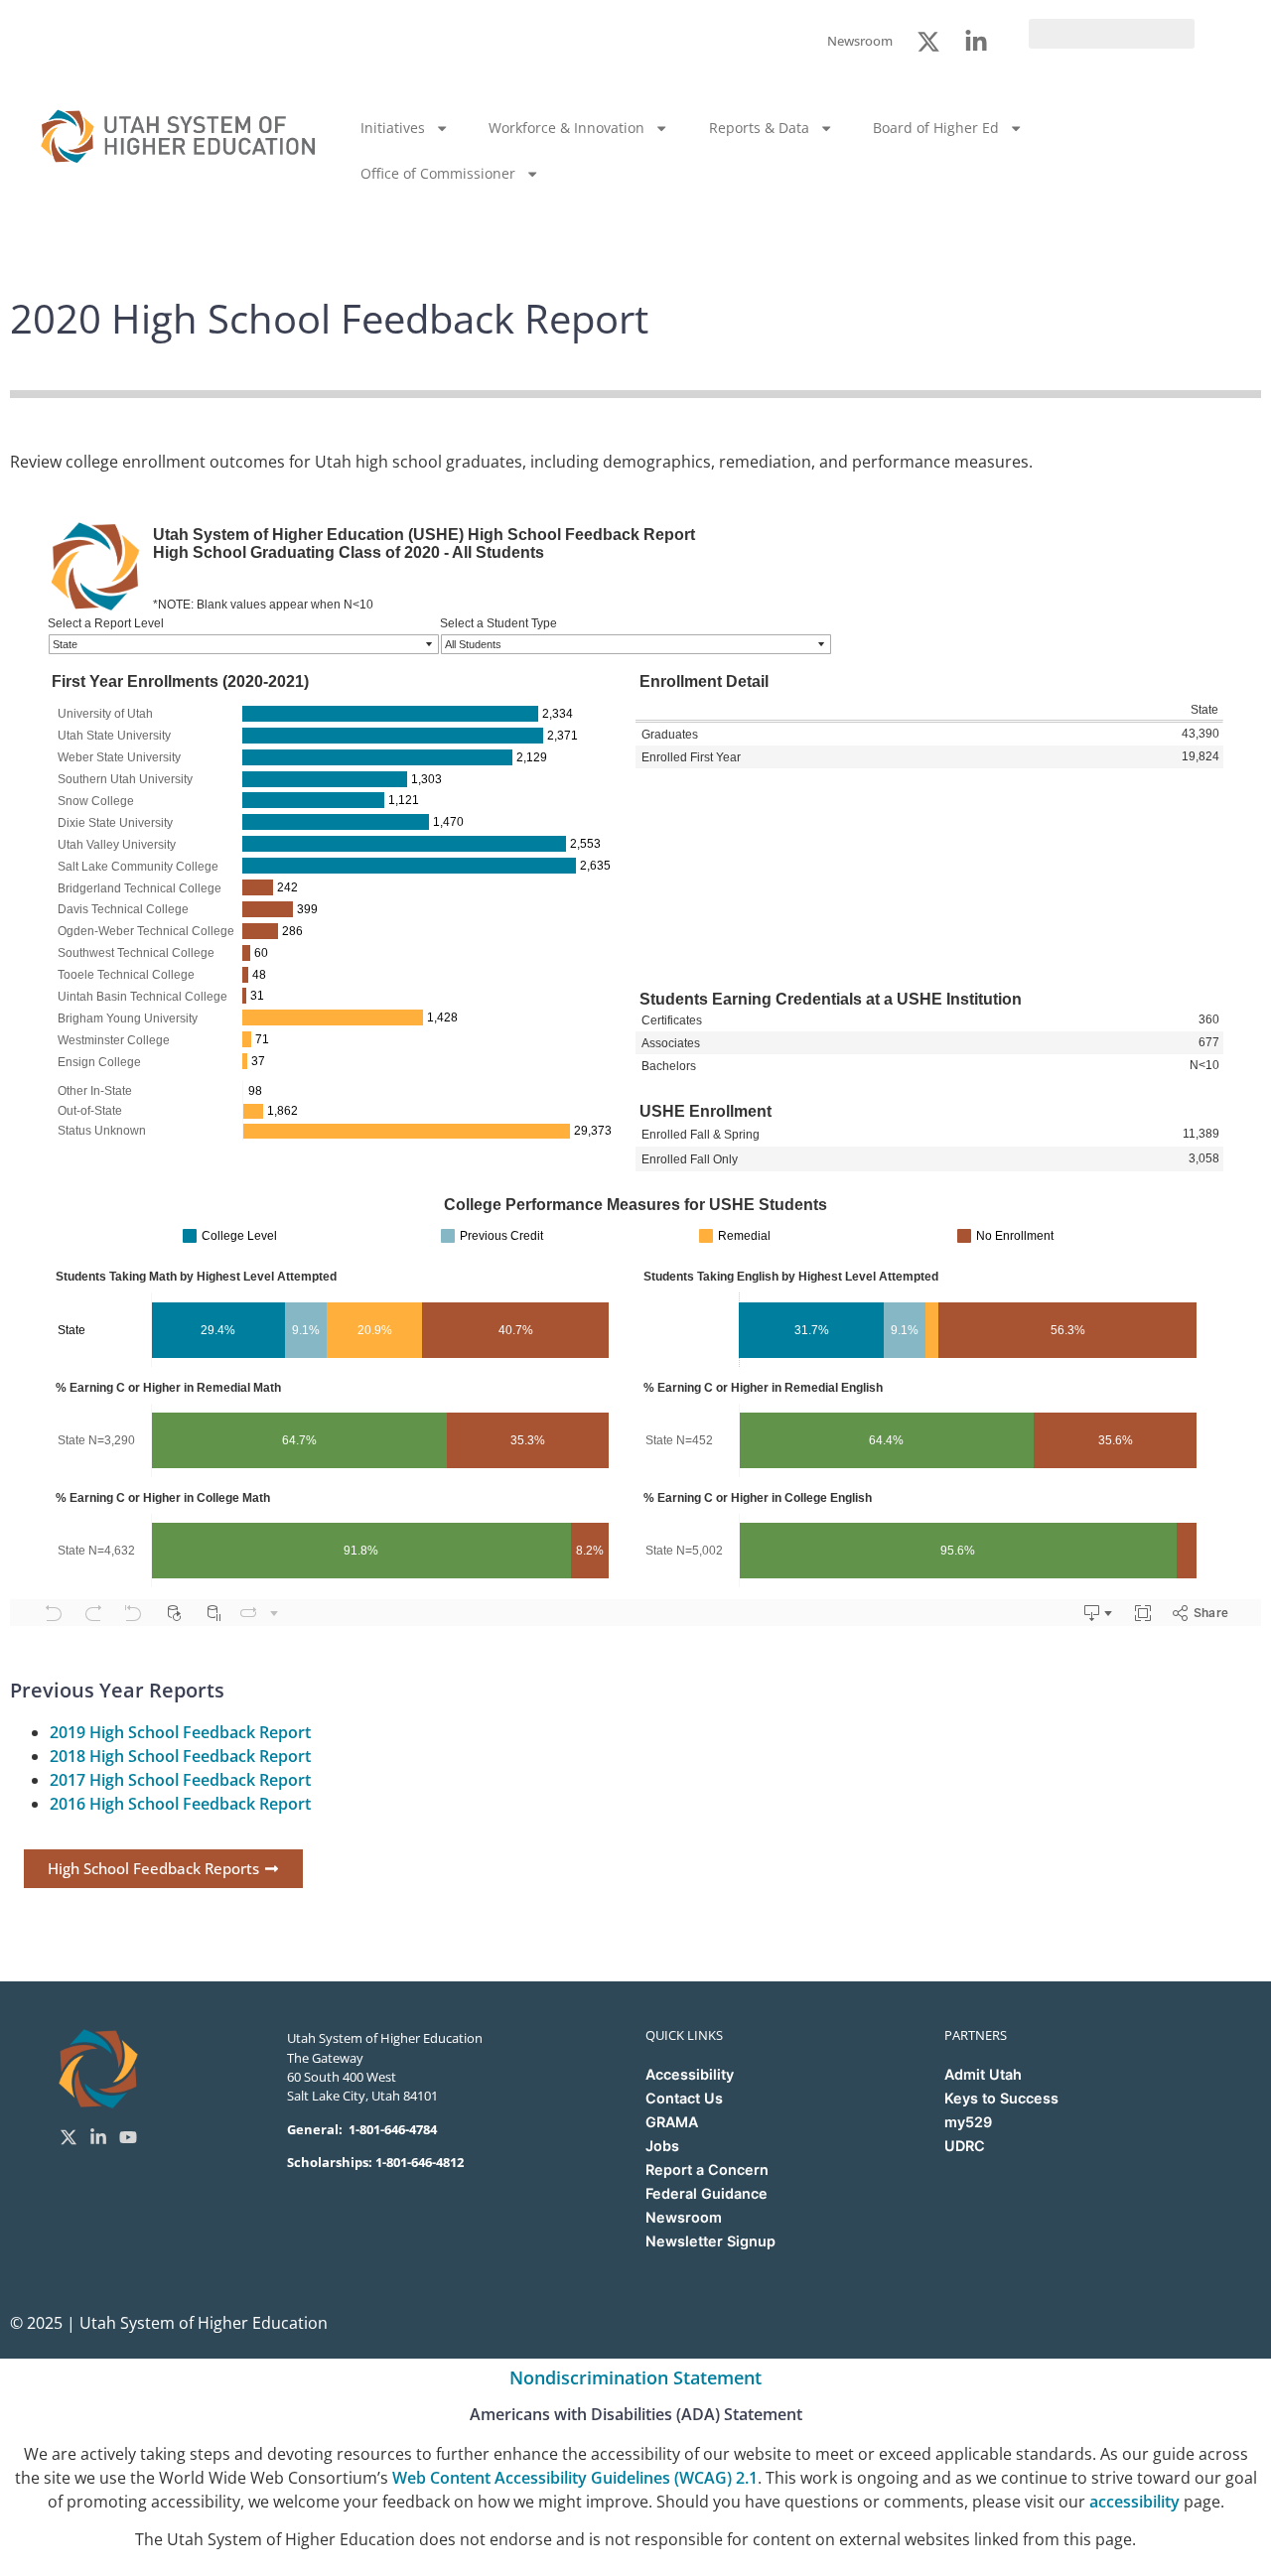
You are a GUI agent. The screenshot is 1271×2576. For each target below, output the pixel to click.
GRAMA (672, 2122)
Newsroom (684, 2217)
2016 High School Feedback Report (180, 1804)
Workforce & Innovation (566, 128)
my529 (968, 2122)
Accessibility (690, 2074)
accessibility (1134, 2502)
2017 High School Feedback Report (180, 1780)
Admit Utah (983, 2074)
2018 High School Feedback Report (180, 1756)
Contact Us (684, 2098)
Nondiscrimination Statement (635, 2377)
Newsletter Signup (710, 2241)
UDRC (965, 2146)
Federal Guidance (706, 2193)
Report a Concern (707, 2169)
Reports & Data (759, 128)
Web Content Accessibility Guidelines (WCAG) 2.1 (575, 2478)
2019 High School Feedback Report (180, 1732)
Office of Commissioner (438, 173)
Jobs (662, 2146)
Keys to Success (1001, 2098)
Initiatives (393, 128)
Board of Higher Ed (936, 128)
